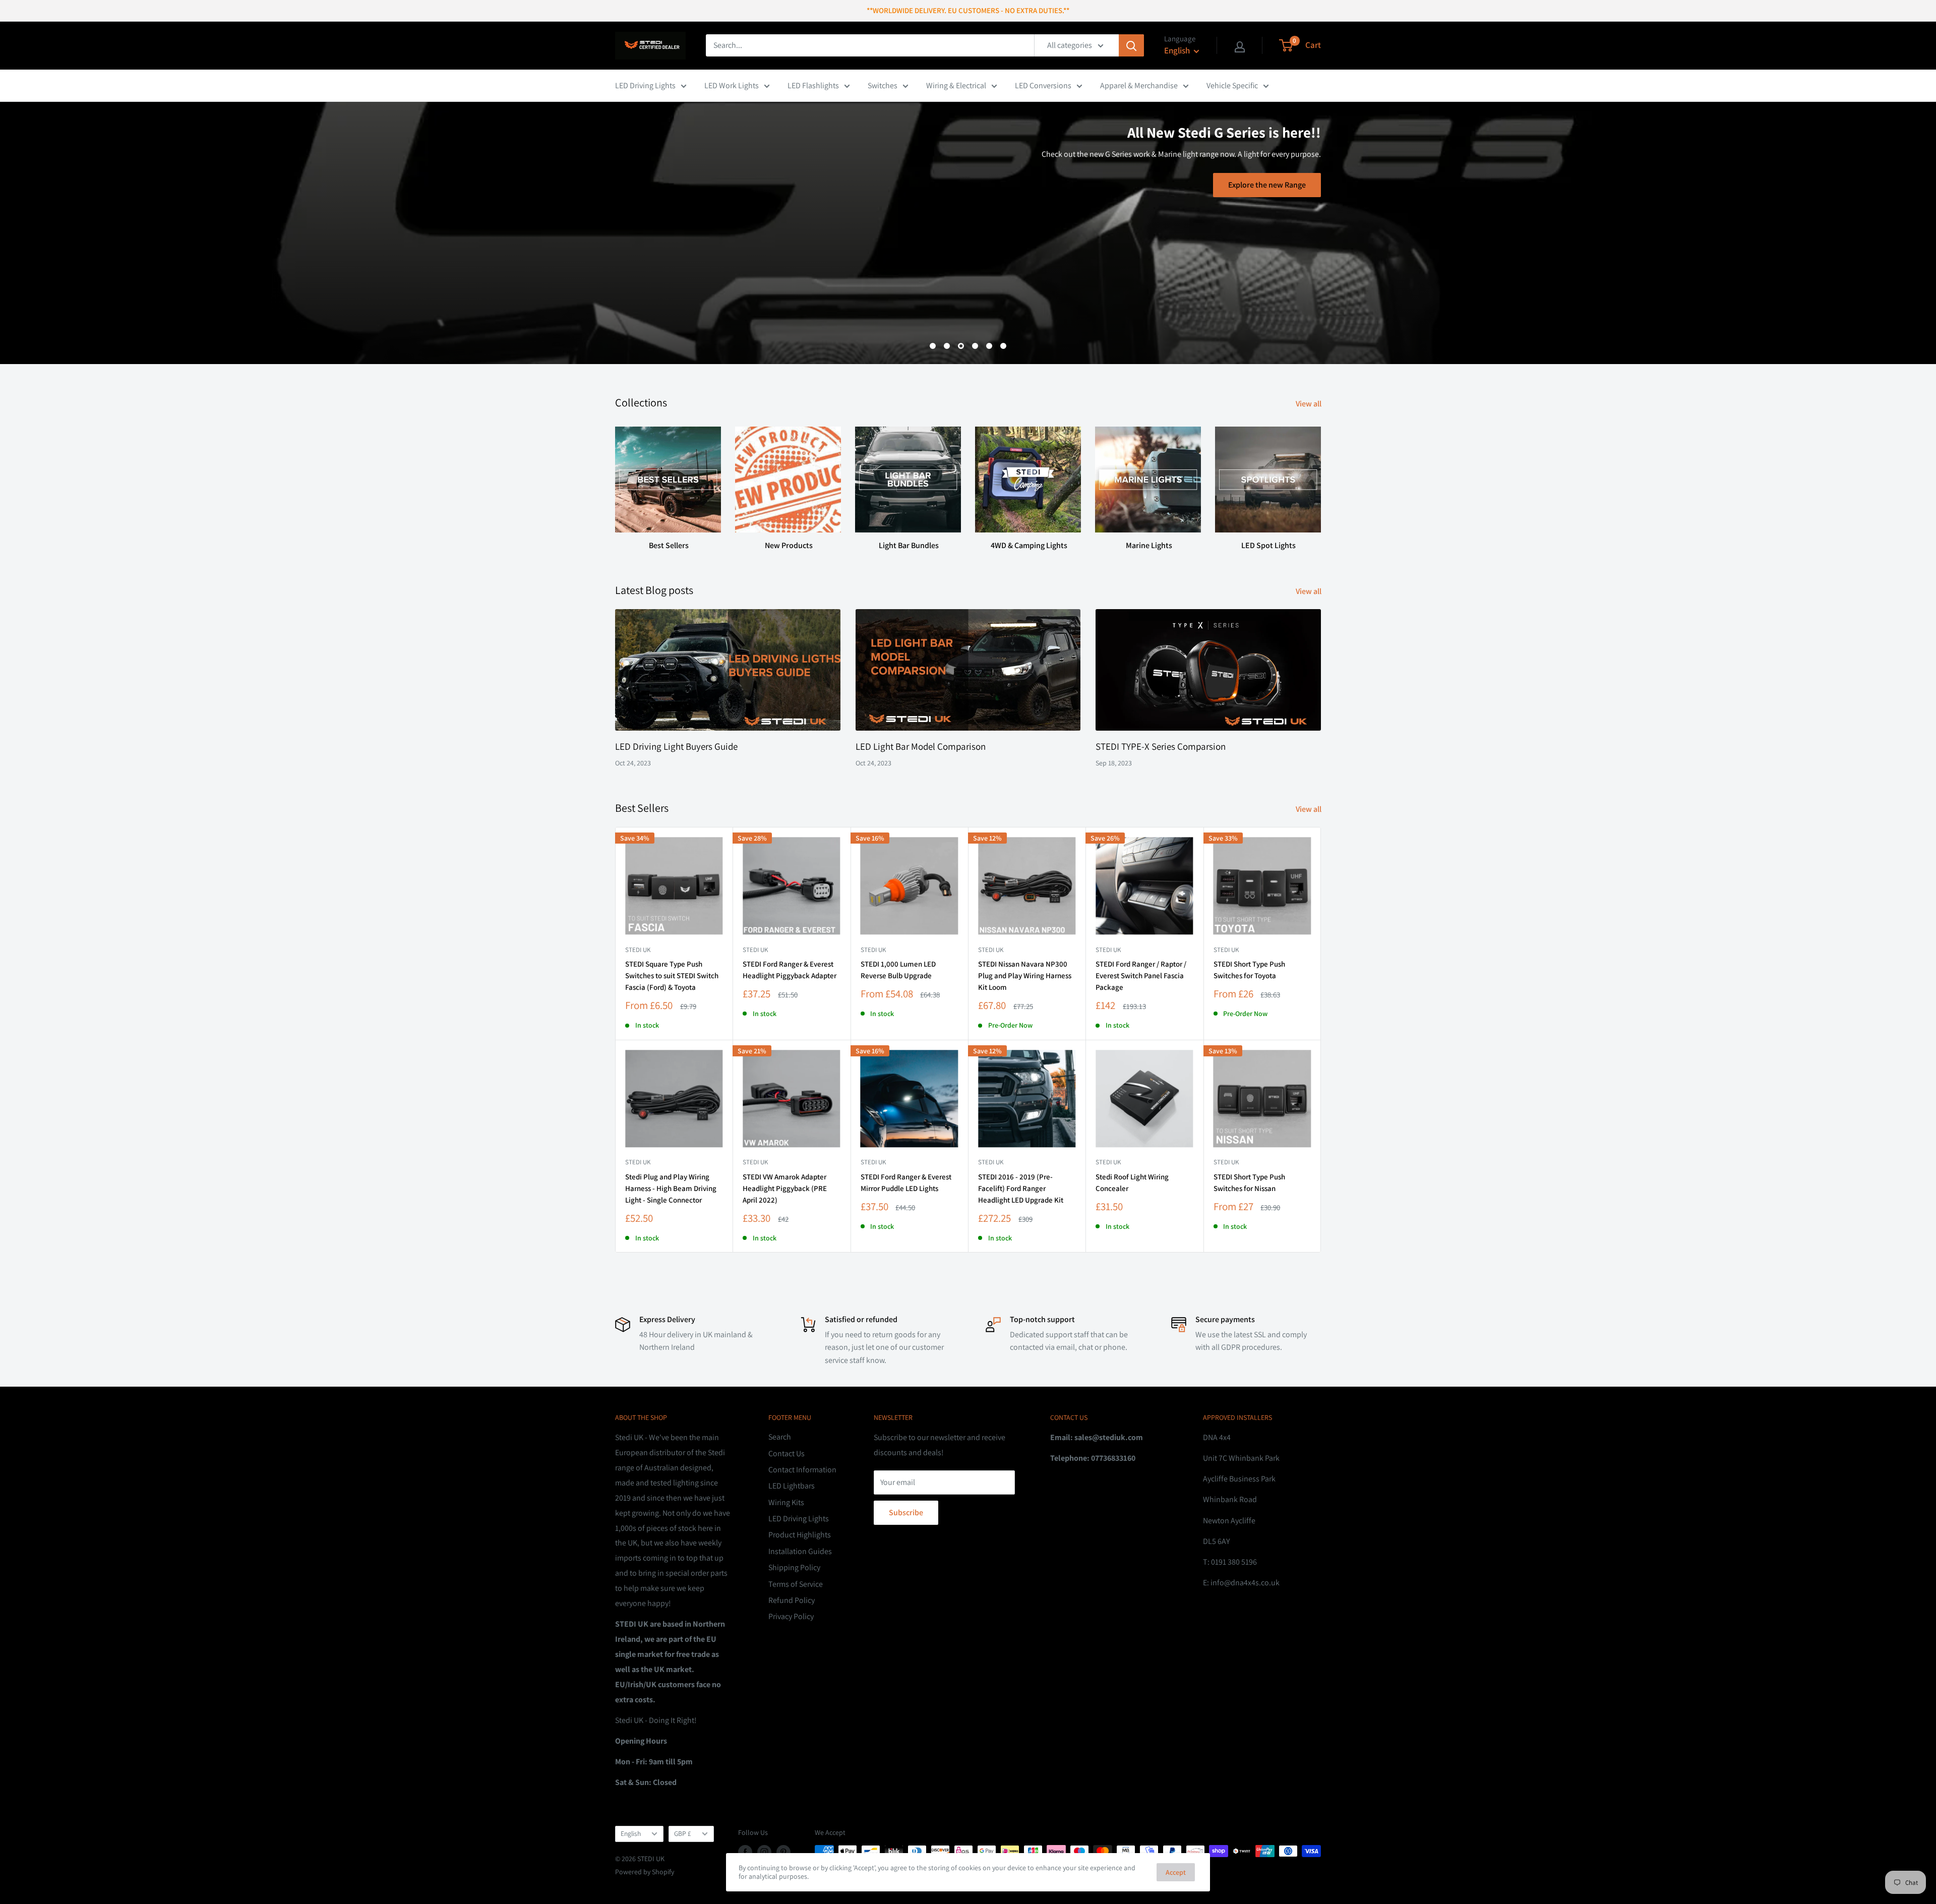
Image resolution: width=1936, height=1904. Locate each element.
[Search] (1131, 45)
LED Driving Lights (645, 85)
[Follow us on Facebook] (745, 1852)
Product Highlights (800, 1535)
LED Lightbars (792, 1486)
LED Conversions (1043, 85)
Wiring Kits (786, 1502)
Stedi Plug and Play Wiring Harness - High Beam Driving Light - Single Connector (671, 1188)
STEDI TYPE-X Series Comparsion (1161, 746)
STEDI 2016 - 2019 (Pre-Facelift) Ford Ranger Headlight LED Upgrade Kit (1021, 1188)
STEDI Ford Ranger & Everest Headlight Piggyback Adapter (790, 970)
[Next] (1321, 479)
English (631, 1833)
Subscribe (906, 1512)
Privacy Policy (791, 1616)
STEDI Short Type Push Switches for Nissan (1249, 1182)
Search (780, 1437)
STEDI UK (1226, 950)
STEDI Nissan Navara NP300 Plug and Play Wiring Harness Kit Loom (1025, 976)
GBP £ (683, 1833)
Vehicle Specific (1232, 85)
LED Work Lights (732, 85)
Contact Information (802, 1470)
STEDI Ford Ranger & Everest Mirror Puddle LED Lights (906, 1182)
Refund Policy (792, 1600)
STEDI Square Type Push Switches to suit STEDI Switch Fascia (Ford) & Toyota (672, 976)
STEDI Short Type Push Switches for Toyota (1249, 970)
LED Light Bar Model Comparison (921, 746)
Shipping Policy (794, 1567)
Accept (1176, 1872)
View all (1309, 404)
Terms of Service (796, 1584)
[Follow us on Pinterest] (783, 1852)
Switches (883, 85)
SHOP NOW (982, 230)
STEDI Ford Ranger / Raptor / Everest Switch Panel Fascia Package (1141, 976)
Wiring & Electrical (956, 85)
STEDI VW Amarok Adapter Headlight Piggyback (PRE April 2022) (785, 1188)
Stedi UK (638, 950)
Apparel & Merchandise (1139, 85)
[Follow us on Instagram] (764, 1852)
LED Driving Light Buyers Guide (676, 746)
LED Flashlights (813, 85)
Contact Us (786, 1453)
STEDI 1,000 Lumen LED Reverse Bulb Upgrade (898, 970)
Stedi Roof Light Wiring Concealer (1132, 1182)
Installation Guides (800, 1551)
